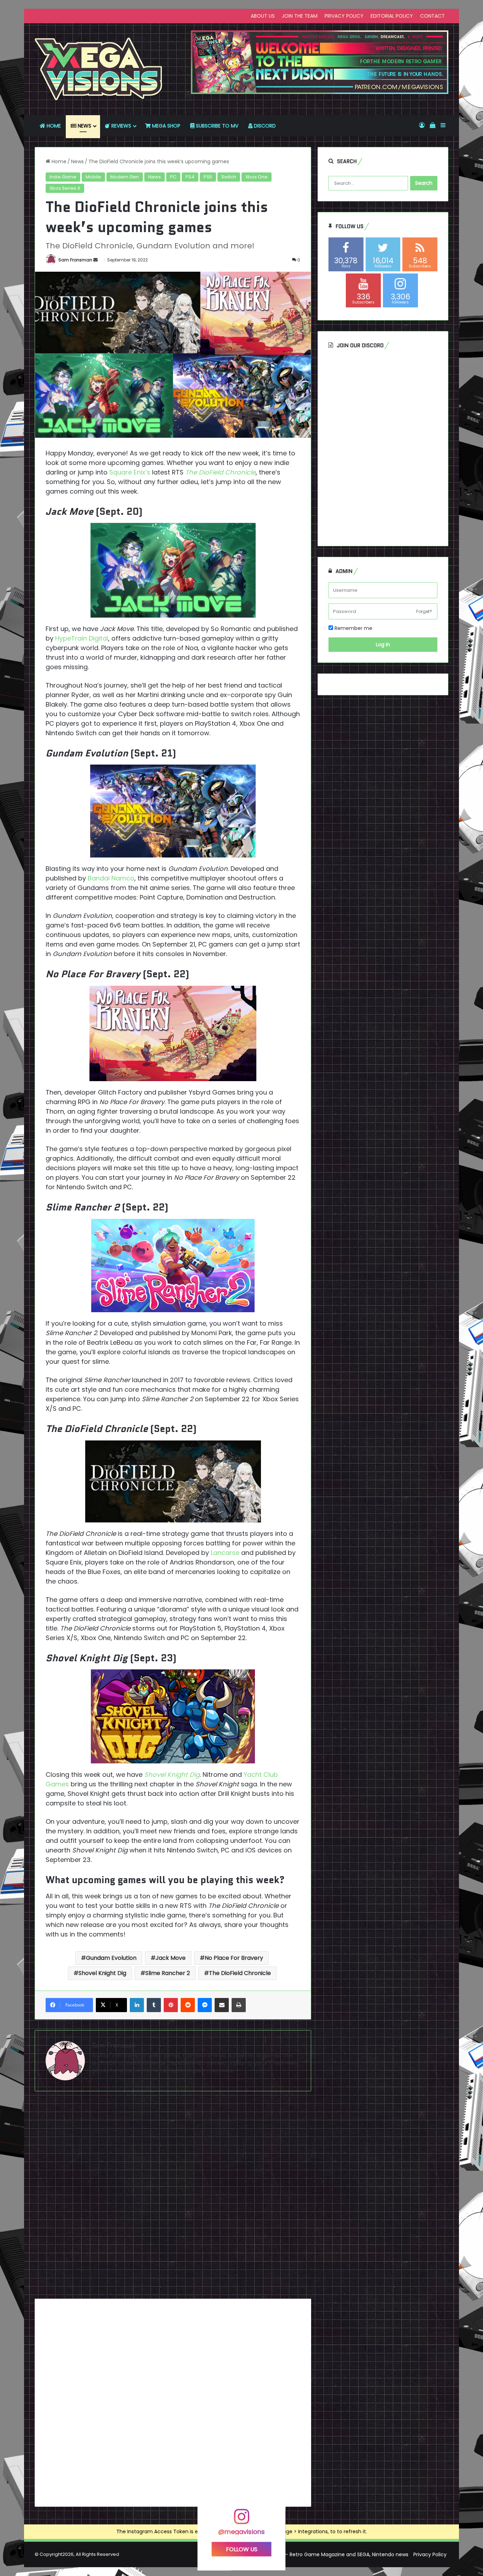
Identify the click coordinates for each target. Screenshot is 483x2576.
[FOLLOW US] (241, 2520)
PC (173, 177)
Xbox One (257, 177)
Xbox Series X (65, 188)
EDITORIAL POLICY (392, 16)
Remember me (353, 628)
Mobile (93, 177)
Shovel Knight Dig (172, 1775)
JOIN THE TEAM (300, 16)
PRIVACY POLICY (344, 16)
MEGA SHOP (165, 126)
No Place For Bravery (234, 1958)
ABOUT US (263, 16)
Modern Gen (125, 177)
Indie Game (63, 177)
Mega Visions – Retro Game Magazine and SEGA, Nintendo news (330, 2554)
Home (58, 161)
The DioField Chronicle (220, 472)
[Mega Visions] (99, 69)
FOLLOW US (242, 2549)
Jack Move (171, 1958)
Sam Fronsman (75, 260)
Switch (229, 177)
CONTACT (432, 16)
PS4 (190, 177)
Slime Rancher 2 (168, 1973)
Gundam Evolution (111, 1958)
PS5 (208, 177)
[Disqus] (173, 2198)
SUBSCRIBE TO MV (216, 126)
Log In (383, 644)
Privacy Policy (430, 2554)
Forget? (424, 611)
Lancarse (225, 1553)
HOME (53, 126)
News (77, 161)
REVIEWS (121, 126)
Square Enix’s (130, 472)
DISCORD (264, 126)
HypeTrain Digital (82, 638)
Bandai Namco (111, 878)
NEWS (84, 126)
